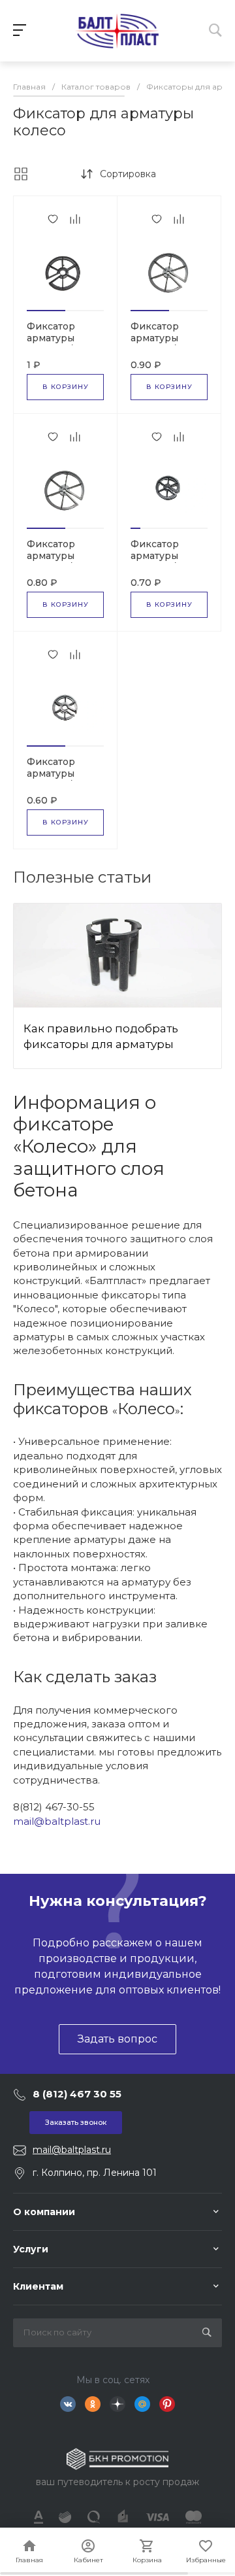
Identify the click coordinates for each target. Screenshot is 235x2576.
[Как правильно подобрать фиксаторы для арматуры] (117, 956)
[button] (46, 311)
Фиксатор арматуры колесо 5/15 (158, 556)
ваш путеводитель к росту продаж (117, 2482)
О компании (44, 2212)
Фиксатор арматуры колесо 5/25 (159, 338)
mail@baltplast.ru (57, 1821)
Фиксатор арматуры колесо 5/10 (55, 773)
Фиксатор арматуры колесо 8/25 (55, 338)
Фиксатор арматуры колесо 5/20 (55, 556)
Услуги (31, 2249)
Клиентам (38, 2286)
